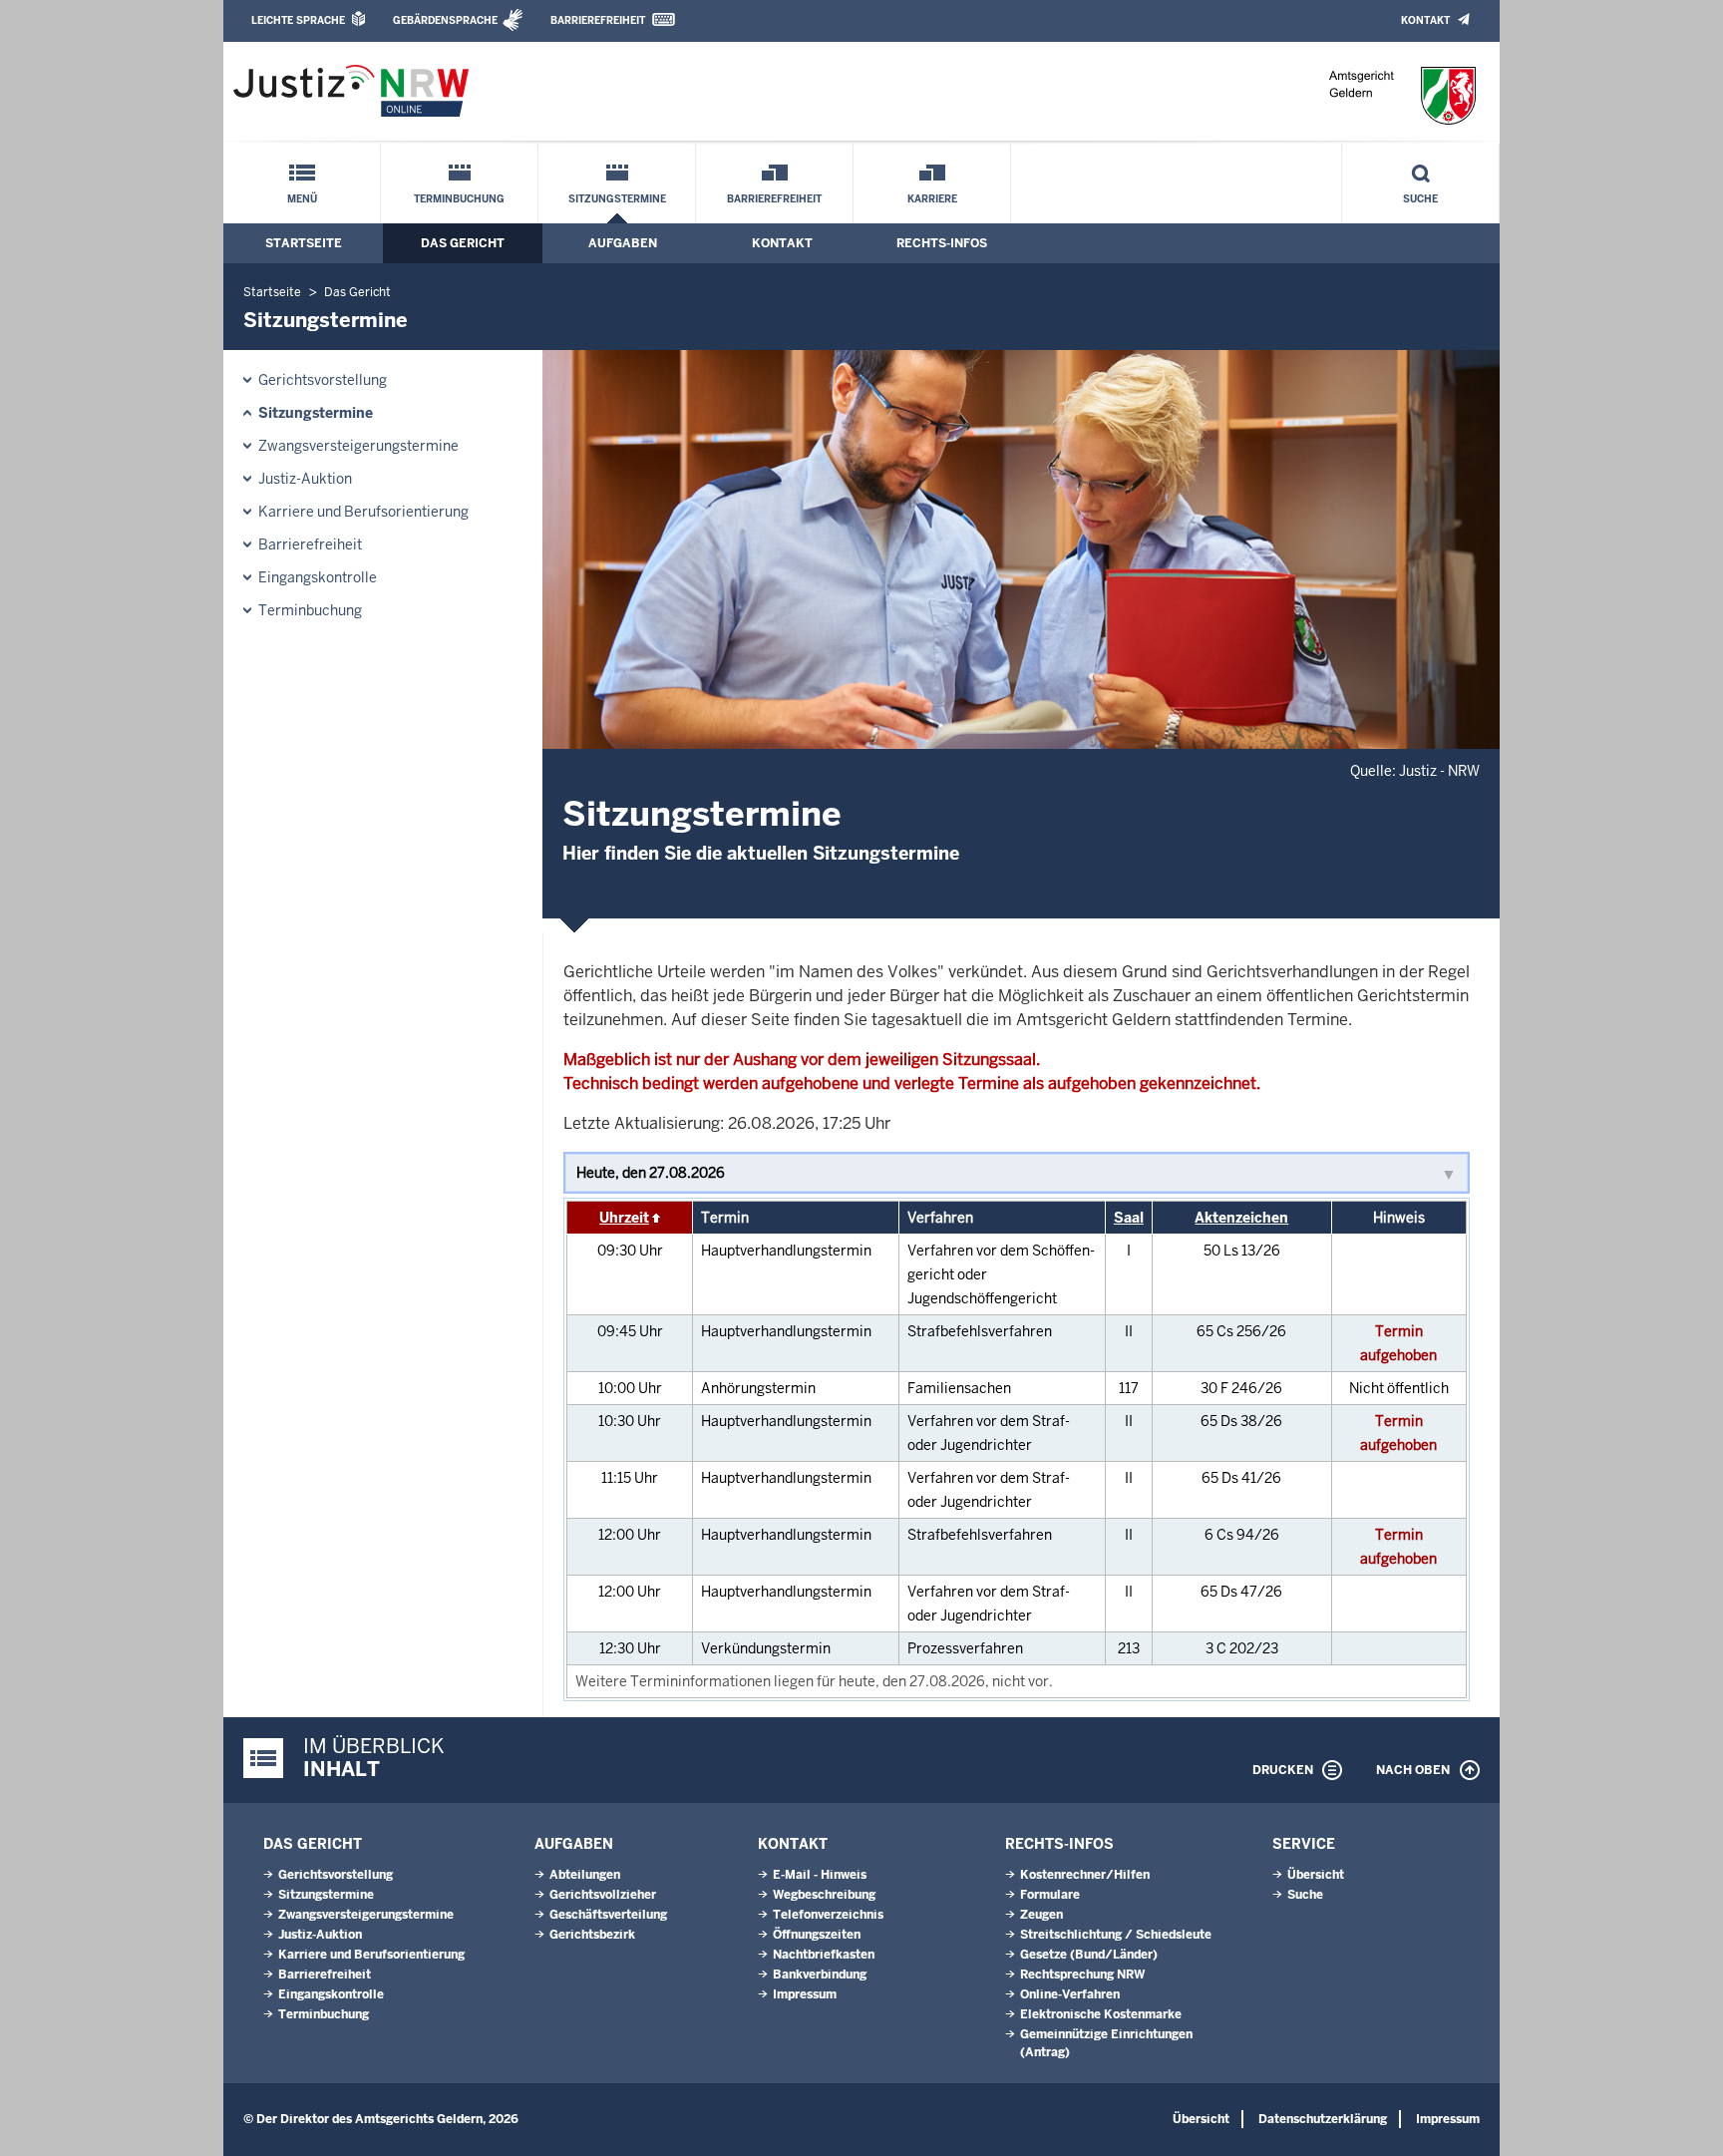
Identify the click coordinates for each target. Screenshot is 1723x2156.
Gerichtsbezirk (592, 1935)
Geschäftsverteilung (608, 1915)
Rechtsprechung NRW (1082, 1975)
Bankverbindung (820, 1975)
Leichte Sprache (298, 20)
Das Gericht (463, 243)
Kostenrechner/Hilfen (1085, 1875)
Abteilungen (585, 1875)
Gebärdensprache (445, 20)
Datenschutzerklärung (1323, 2119)
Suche (1420, 199)
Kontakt (1425, 20)
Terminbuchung (459, 199)
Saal (1129, 1218)
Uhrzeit (624, 1218)
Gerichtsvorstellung (323, 380)
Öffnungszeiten (817, 1935)
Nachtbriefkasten (824, 1955)
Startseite (304, 243)
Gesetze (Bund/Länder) (1089, 1955)
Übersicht (1316, 1875)
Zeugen (1041, 1915)
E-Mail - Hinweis (820, 1875)
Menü (302, 199)
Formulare (1050, 1895)
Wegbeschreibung (824, 1895)
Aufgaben (623, 243)
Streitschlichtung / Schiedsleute (1116, 1935)
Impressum (805, 1994)
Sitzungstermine (617, 199)
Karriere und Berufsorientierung (363, 512)
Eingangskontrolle (318, 577)
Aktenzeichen (1241, 1218)
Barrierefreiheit (598, 20)
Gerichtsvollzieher (603, 1895)
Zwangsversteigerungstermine (358, 446)
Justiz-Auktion (305, 479)
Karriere (932, 199)
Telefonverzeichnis (828, 1915)
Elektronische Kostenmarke (1101, 2014)
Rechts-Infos (942, 243)
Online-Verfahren (1070, 1994)
